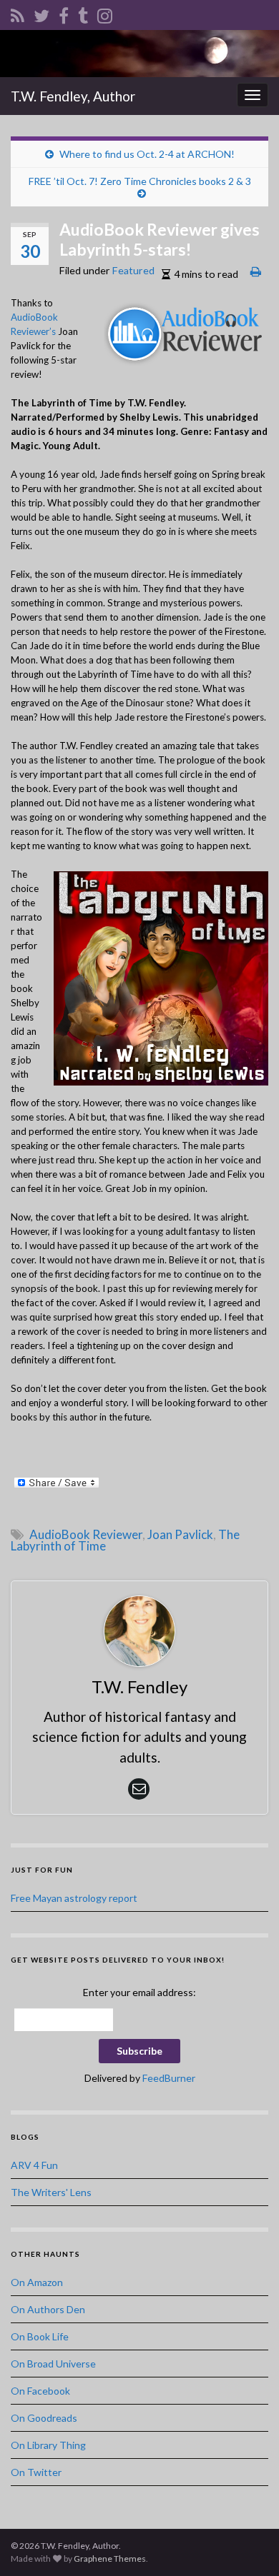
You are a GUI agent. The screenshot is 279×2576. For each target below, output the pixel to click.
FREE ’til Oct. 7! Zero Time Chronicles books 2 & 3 (140, 181)
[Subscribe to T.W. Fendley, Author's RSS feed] (18, 13)
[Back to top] (247, 2544)
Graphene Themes (110, 2559)
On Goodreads (44, 2418)
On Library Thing (48, 2445)
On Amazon (37, 2282)
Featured (133, 270)
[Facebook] (64, 13)
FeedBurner (169, 2078)
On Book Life (40, 2336)
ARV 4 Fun (34, 2165)
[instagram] (105, 13)
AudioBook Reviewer (86, 1534)
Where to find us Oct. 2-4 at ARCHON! (147, 154)
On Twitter (36, 2472)
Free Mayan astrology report (74, 1898)
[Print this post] (256, 271)
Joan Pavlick (180, 1534)
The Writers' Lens (51, 2192)
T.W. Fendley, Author (73, 96)
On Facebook (40, 2391)
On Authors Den (48, 2309)
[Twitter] (41, 13)
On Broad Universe (53, 2364)
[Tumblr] (83, 13)
